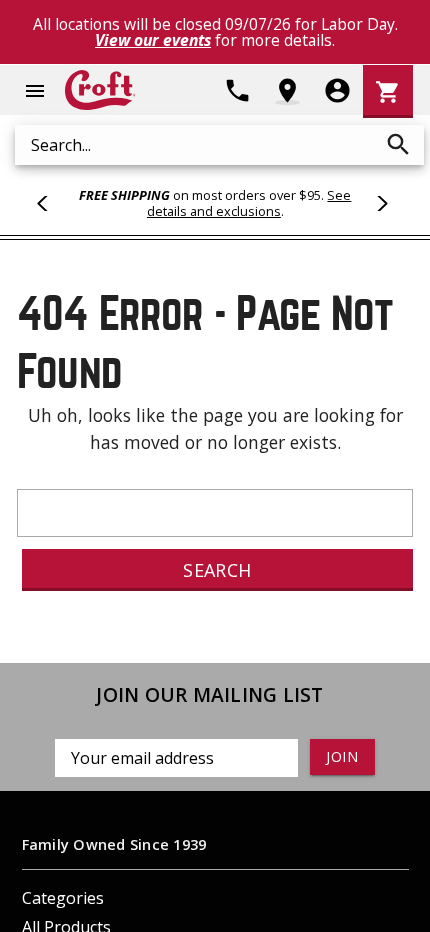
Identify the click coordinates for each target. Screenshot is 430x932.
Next (379, 203)
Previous (51, 203)
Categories (63, 898)
